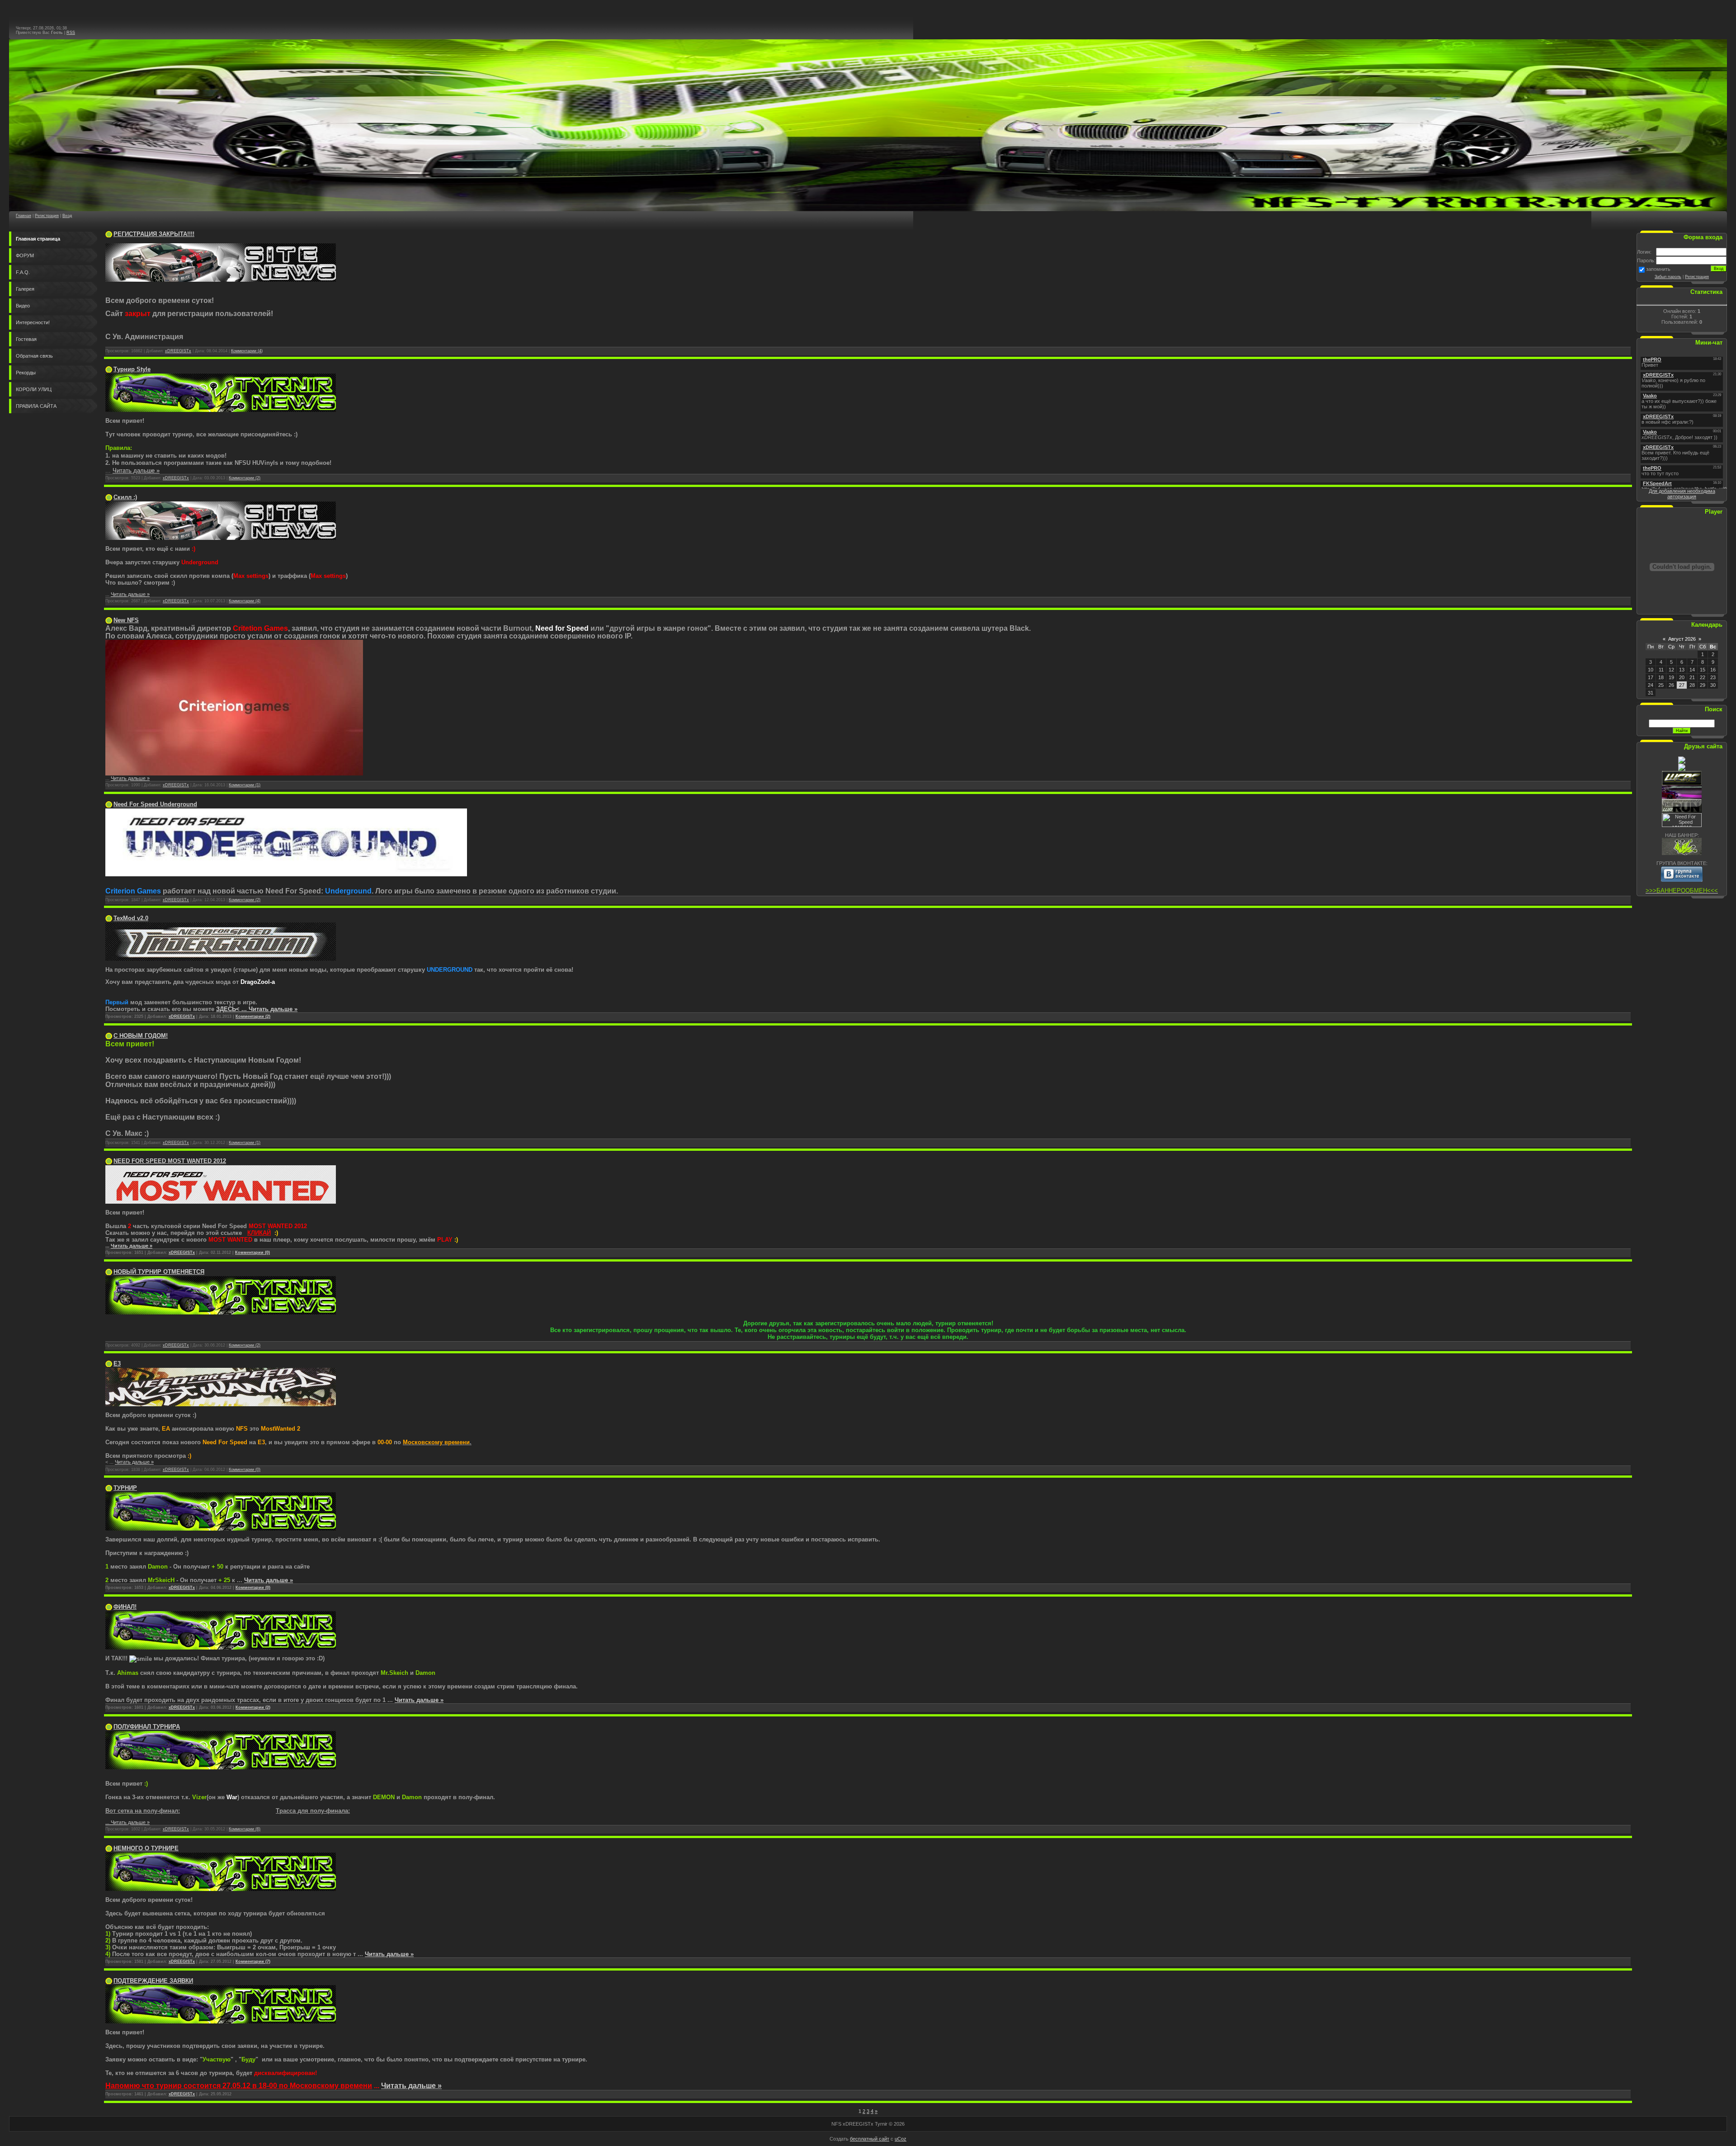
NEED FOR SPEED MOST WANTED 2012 (170, 1161)
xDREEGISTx (178, 351)
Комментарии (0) (252, 1253)
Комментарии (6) (245, 1829)
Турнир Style (132, 369)
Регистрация (47, 216)
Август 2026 (1682, 639)
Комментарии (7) (253, 1962)
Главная (24, 216)
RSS (71, 33)
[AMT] (1682, 769)
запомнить (1658, 269)
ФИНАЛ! (125, 1607)
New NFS (126, 620)
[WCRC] (1682, 783)
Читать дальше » (136, 470)
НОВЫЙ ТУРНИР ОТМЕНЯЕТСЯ (159, 1272)
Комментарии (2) (245, 478)
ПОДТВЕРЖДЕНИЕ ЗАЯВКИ (153, 1981)
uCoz (901, 2139)
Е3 (117, 1364)
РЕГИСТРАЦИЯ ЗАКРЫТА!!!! (154, 234)
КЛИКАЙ (259, 1233)
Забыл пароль (1668, 277)
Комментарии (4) (247, 351)
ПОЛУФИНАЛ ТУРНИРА (147, 1727)
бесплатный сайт (870, 2139)
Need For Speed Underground (155, 804)
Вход (67, 216)
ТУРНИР (125, 1488)
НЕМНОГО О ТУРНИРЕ (146, 1848)
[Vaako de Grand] (1682, 797)
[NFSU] (1682, 762)
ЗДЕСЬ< (232, 1009)
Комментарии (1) (245, 785)
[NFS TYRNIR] (1682, 853)
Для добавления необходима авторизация (1682, 494)
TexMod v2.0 (131, 918)
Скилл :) (125, 497)
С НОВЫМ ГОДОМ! (141, 1036)
